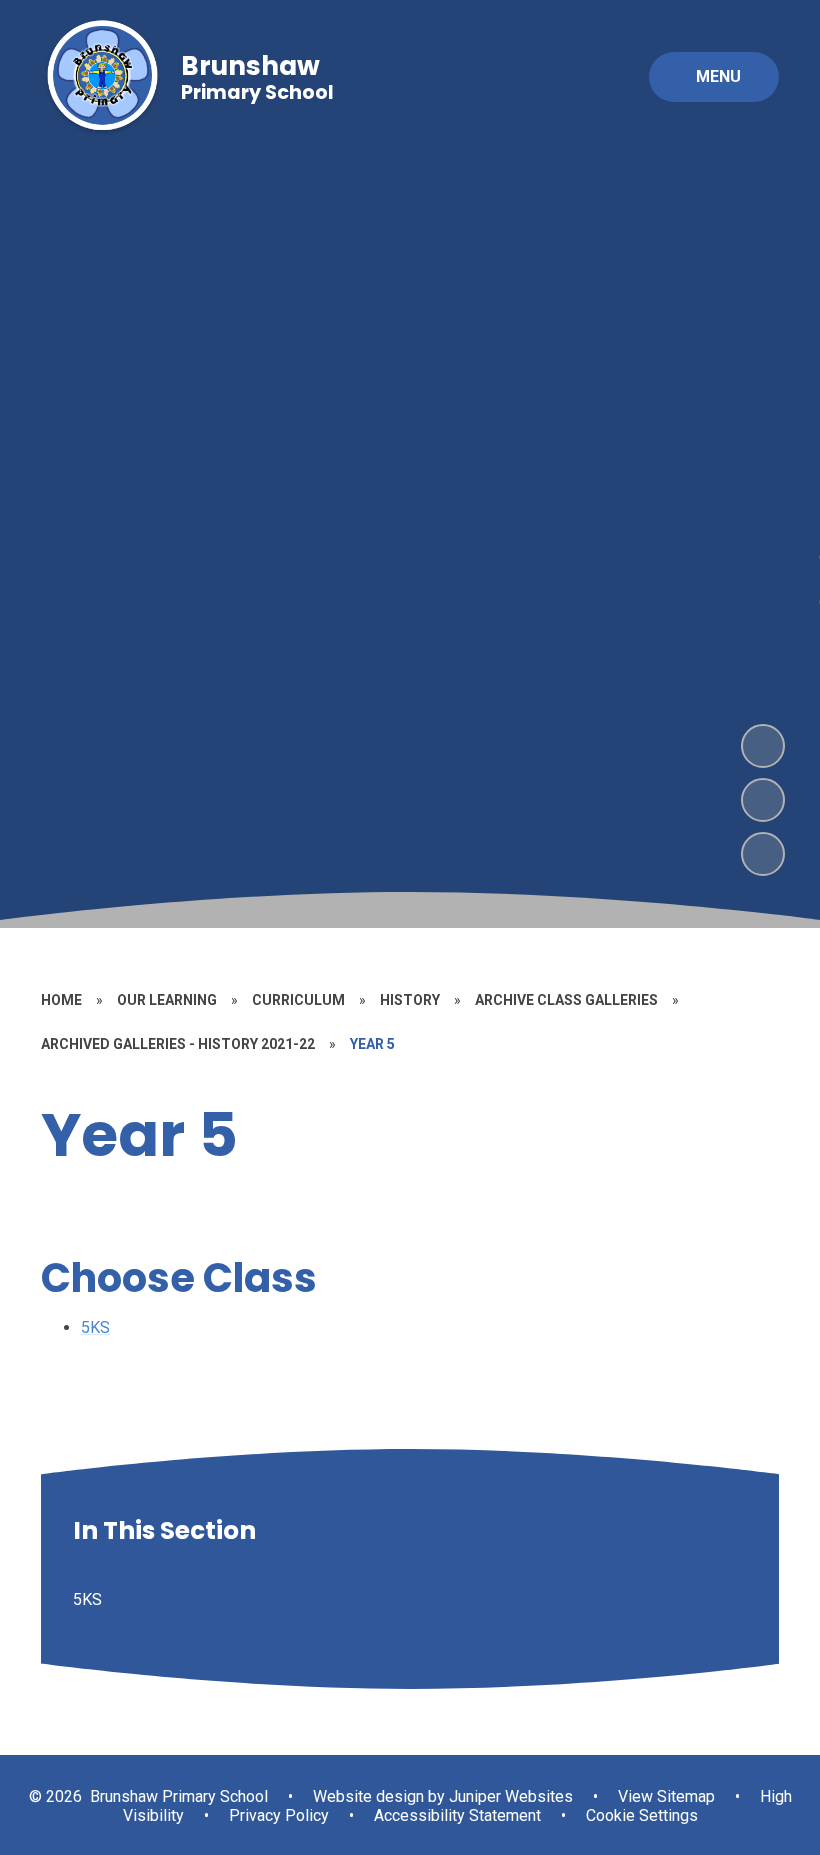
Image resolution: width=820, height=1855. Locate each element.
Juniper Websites (509, 1796)
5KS (95, 1327)
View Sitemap (666, 1796)
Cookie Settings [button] (642, 1815)
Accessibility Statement (457, 1815)
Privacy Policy (279, 1815)
